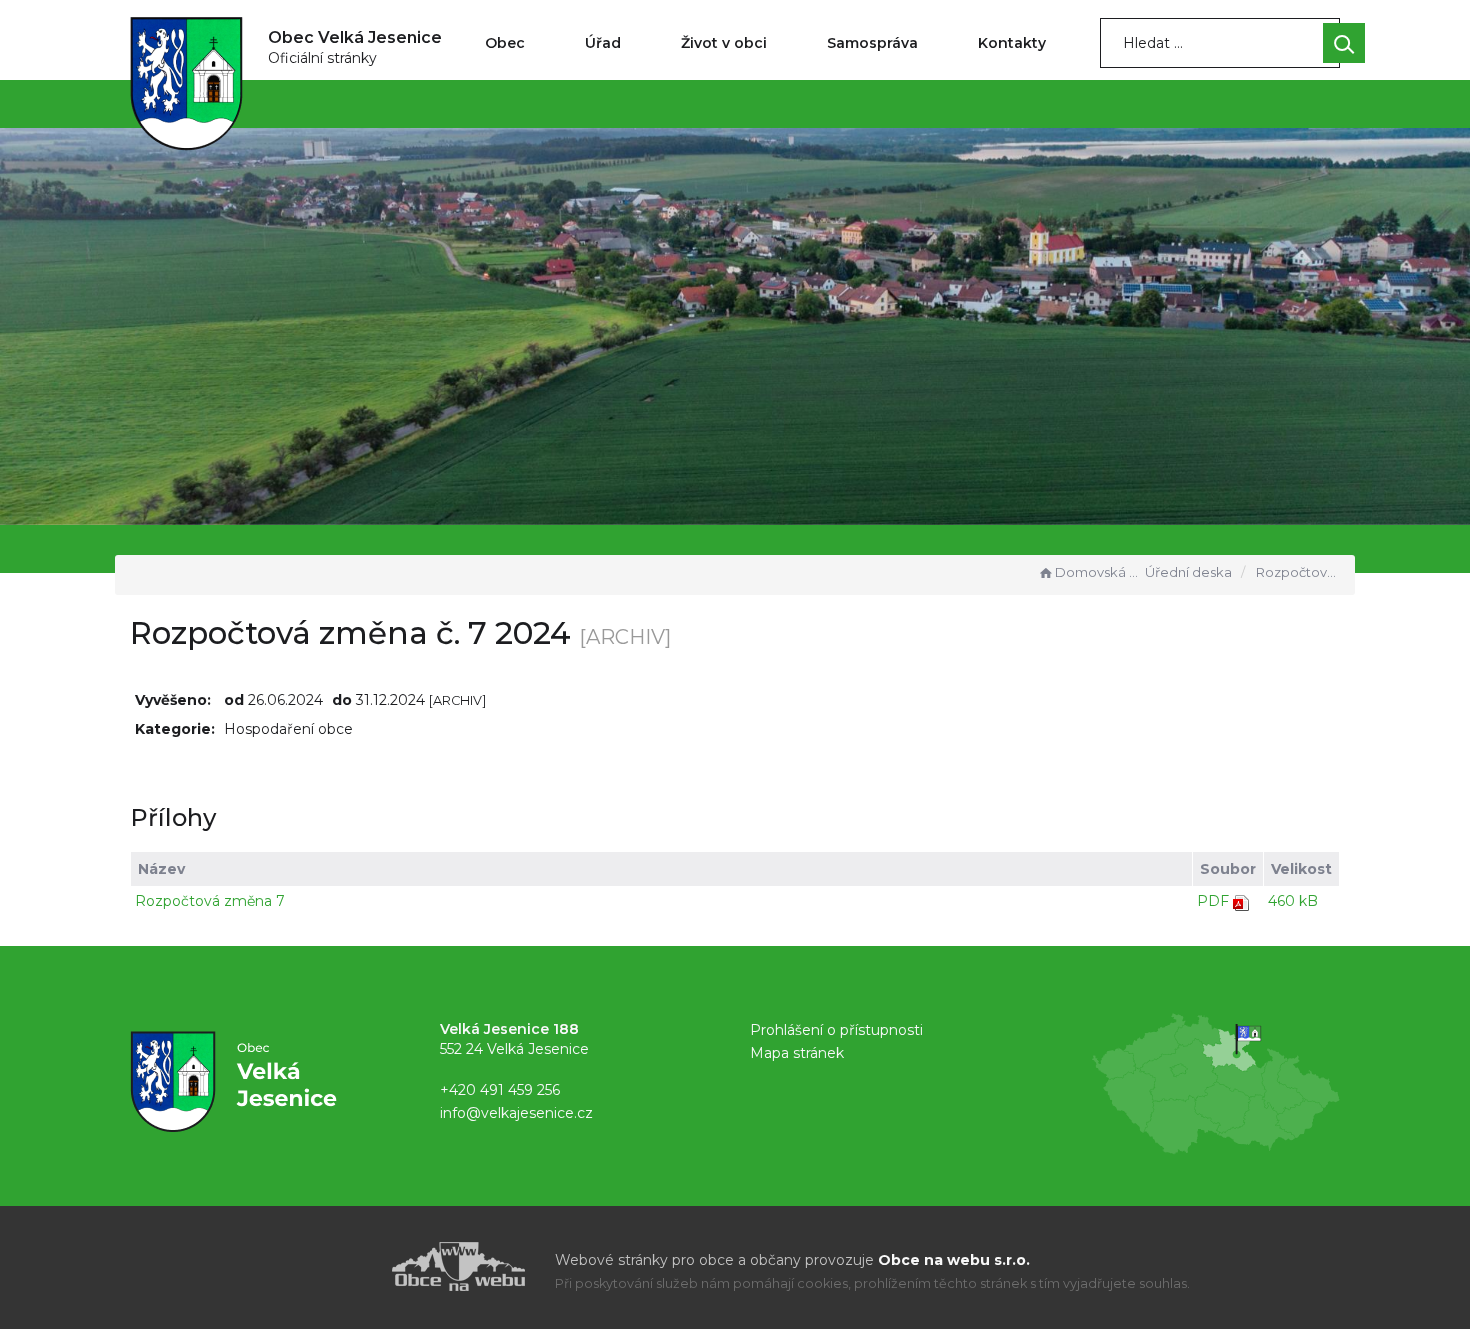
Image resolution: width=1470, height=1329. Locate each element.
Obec (505, 43)
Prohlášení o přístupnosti (836, 1030)
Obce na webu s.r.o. (954, 1260)
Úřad (603, 43)
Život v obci (724, 43)
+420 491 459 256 (500, 1090)
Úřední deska (1188, 572)
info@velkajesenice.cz (516, 1113)
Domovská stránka (1098, 572)
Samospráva (872, 43)
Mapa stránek (797, 1053)
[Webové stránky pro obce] (345, 1266)
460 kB (1293, 901)
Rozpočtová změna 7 (210, 901)
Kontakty (1012, 43)
